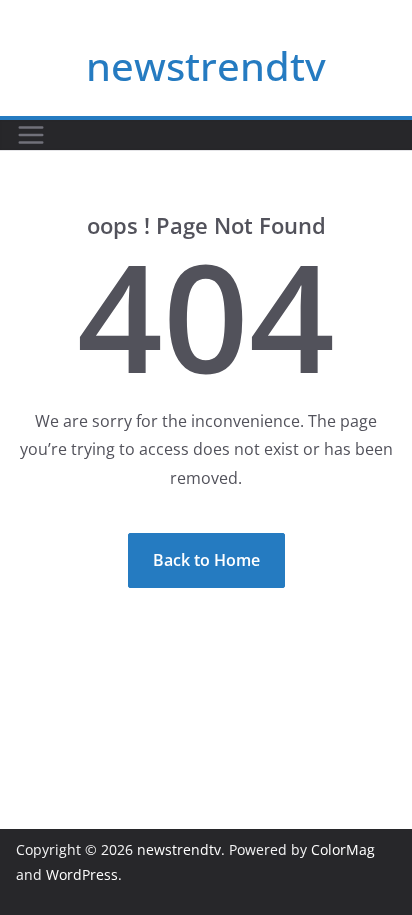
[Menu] (31, 135)
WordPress (82, 874)
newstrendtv (206, 65)
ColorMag (343, 849)
